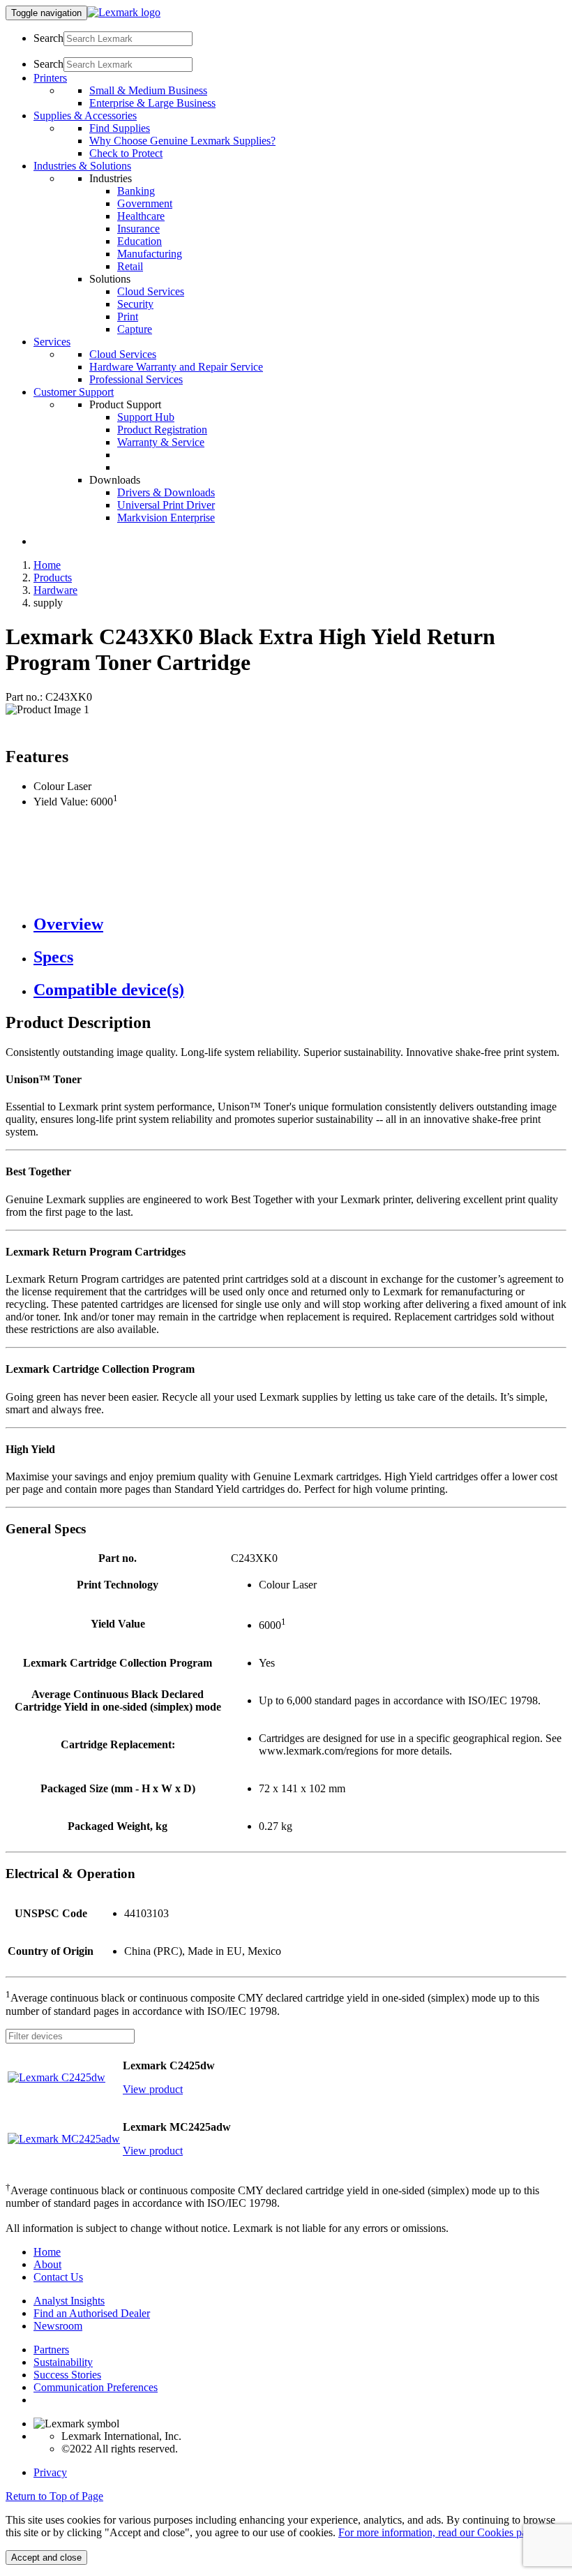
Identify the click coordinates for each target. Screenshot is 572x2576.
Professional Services (136, 379)
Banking (136, 191)
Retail (130, 266)
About (47, 2264)
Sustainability (63, 2362)
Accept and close (46, 2558)
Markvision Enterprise (166, 518)
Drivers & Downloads (166, 492)
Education (140, 241)
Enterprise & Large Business (152, 103)
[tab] (300, 924)
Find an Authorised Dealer (92, 2313)
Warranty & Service (161, 442)
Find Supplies (120, 128)
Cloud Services (151, 291)
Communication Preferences (96, 2387)
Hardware (55, 590)
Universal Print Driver (166, 505)
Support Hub (146, 417)
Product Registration (162, 430)
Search (48, 38)
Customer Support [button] (74, 392)
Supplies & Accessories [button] (85, 116)
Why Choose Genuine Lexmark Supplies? (182, 141)
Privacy (50, 2472)
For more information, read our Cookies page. (439, 2532)
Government (145, 203)
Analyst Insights (69, 2301)
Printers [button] (50, 78)
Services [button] (52, 342)
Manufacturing (150, 254)
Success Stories (67, 2375)
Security (135, 304)
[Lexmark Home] (124, 12)
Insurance (138, 229)
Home (47, 565)
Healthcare (141, 216)
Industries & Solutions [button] (82, 166)
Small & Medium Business (148, 90)
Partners (51, 2350)
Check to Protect (126, 153)
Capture (135, 329)
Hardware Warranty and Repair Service (176, 367)
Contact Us (58, 2277)
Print (128, 317)
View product (153, 2089)
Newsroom (58, 2326)
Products (53, 578)
